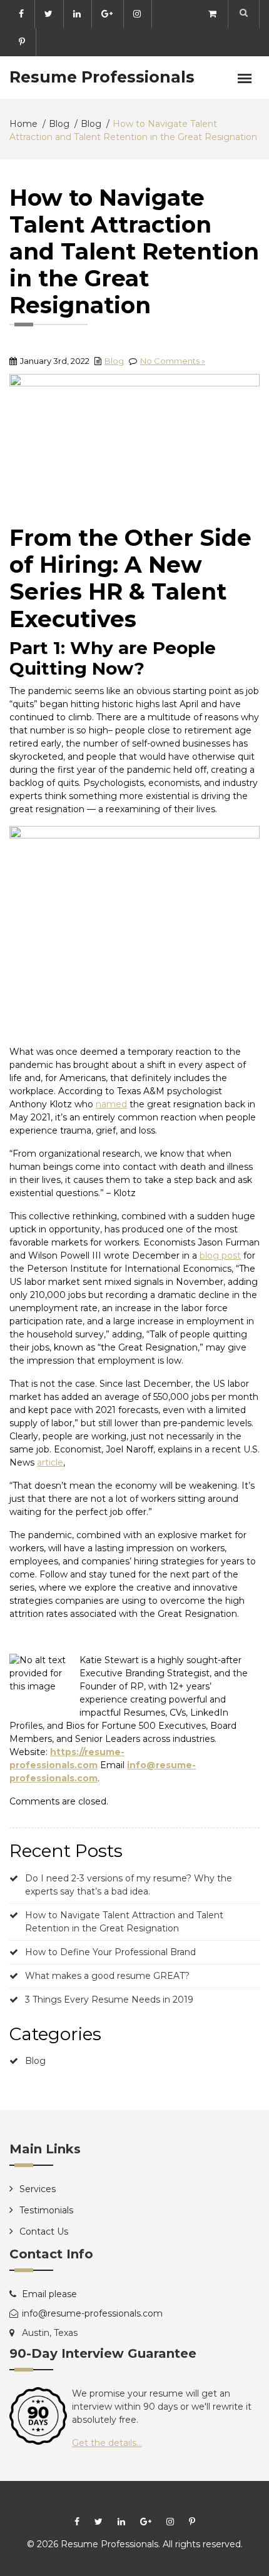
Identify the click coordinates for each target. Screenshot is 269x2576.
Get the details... (107, 2443)
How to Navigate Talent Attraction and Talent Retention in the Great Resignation (124, 1922)
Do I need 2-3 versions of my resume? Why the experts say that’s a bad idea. (129, 1885)
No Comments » (173, 361)
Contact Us (44, 2231)
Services (38, 2189)
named (111, 1104)
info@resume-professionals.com (92, 2313)
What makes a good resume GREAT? (107, 1976)
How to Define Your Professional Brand (110, 1952)
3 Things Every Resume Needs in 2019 (109, 2000)
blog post (220, 1255)
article (50, 1462)
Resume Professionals (102, 77)
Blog (114, 361)
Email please (49, 2294)
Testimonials (46, 2210)
